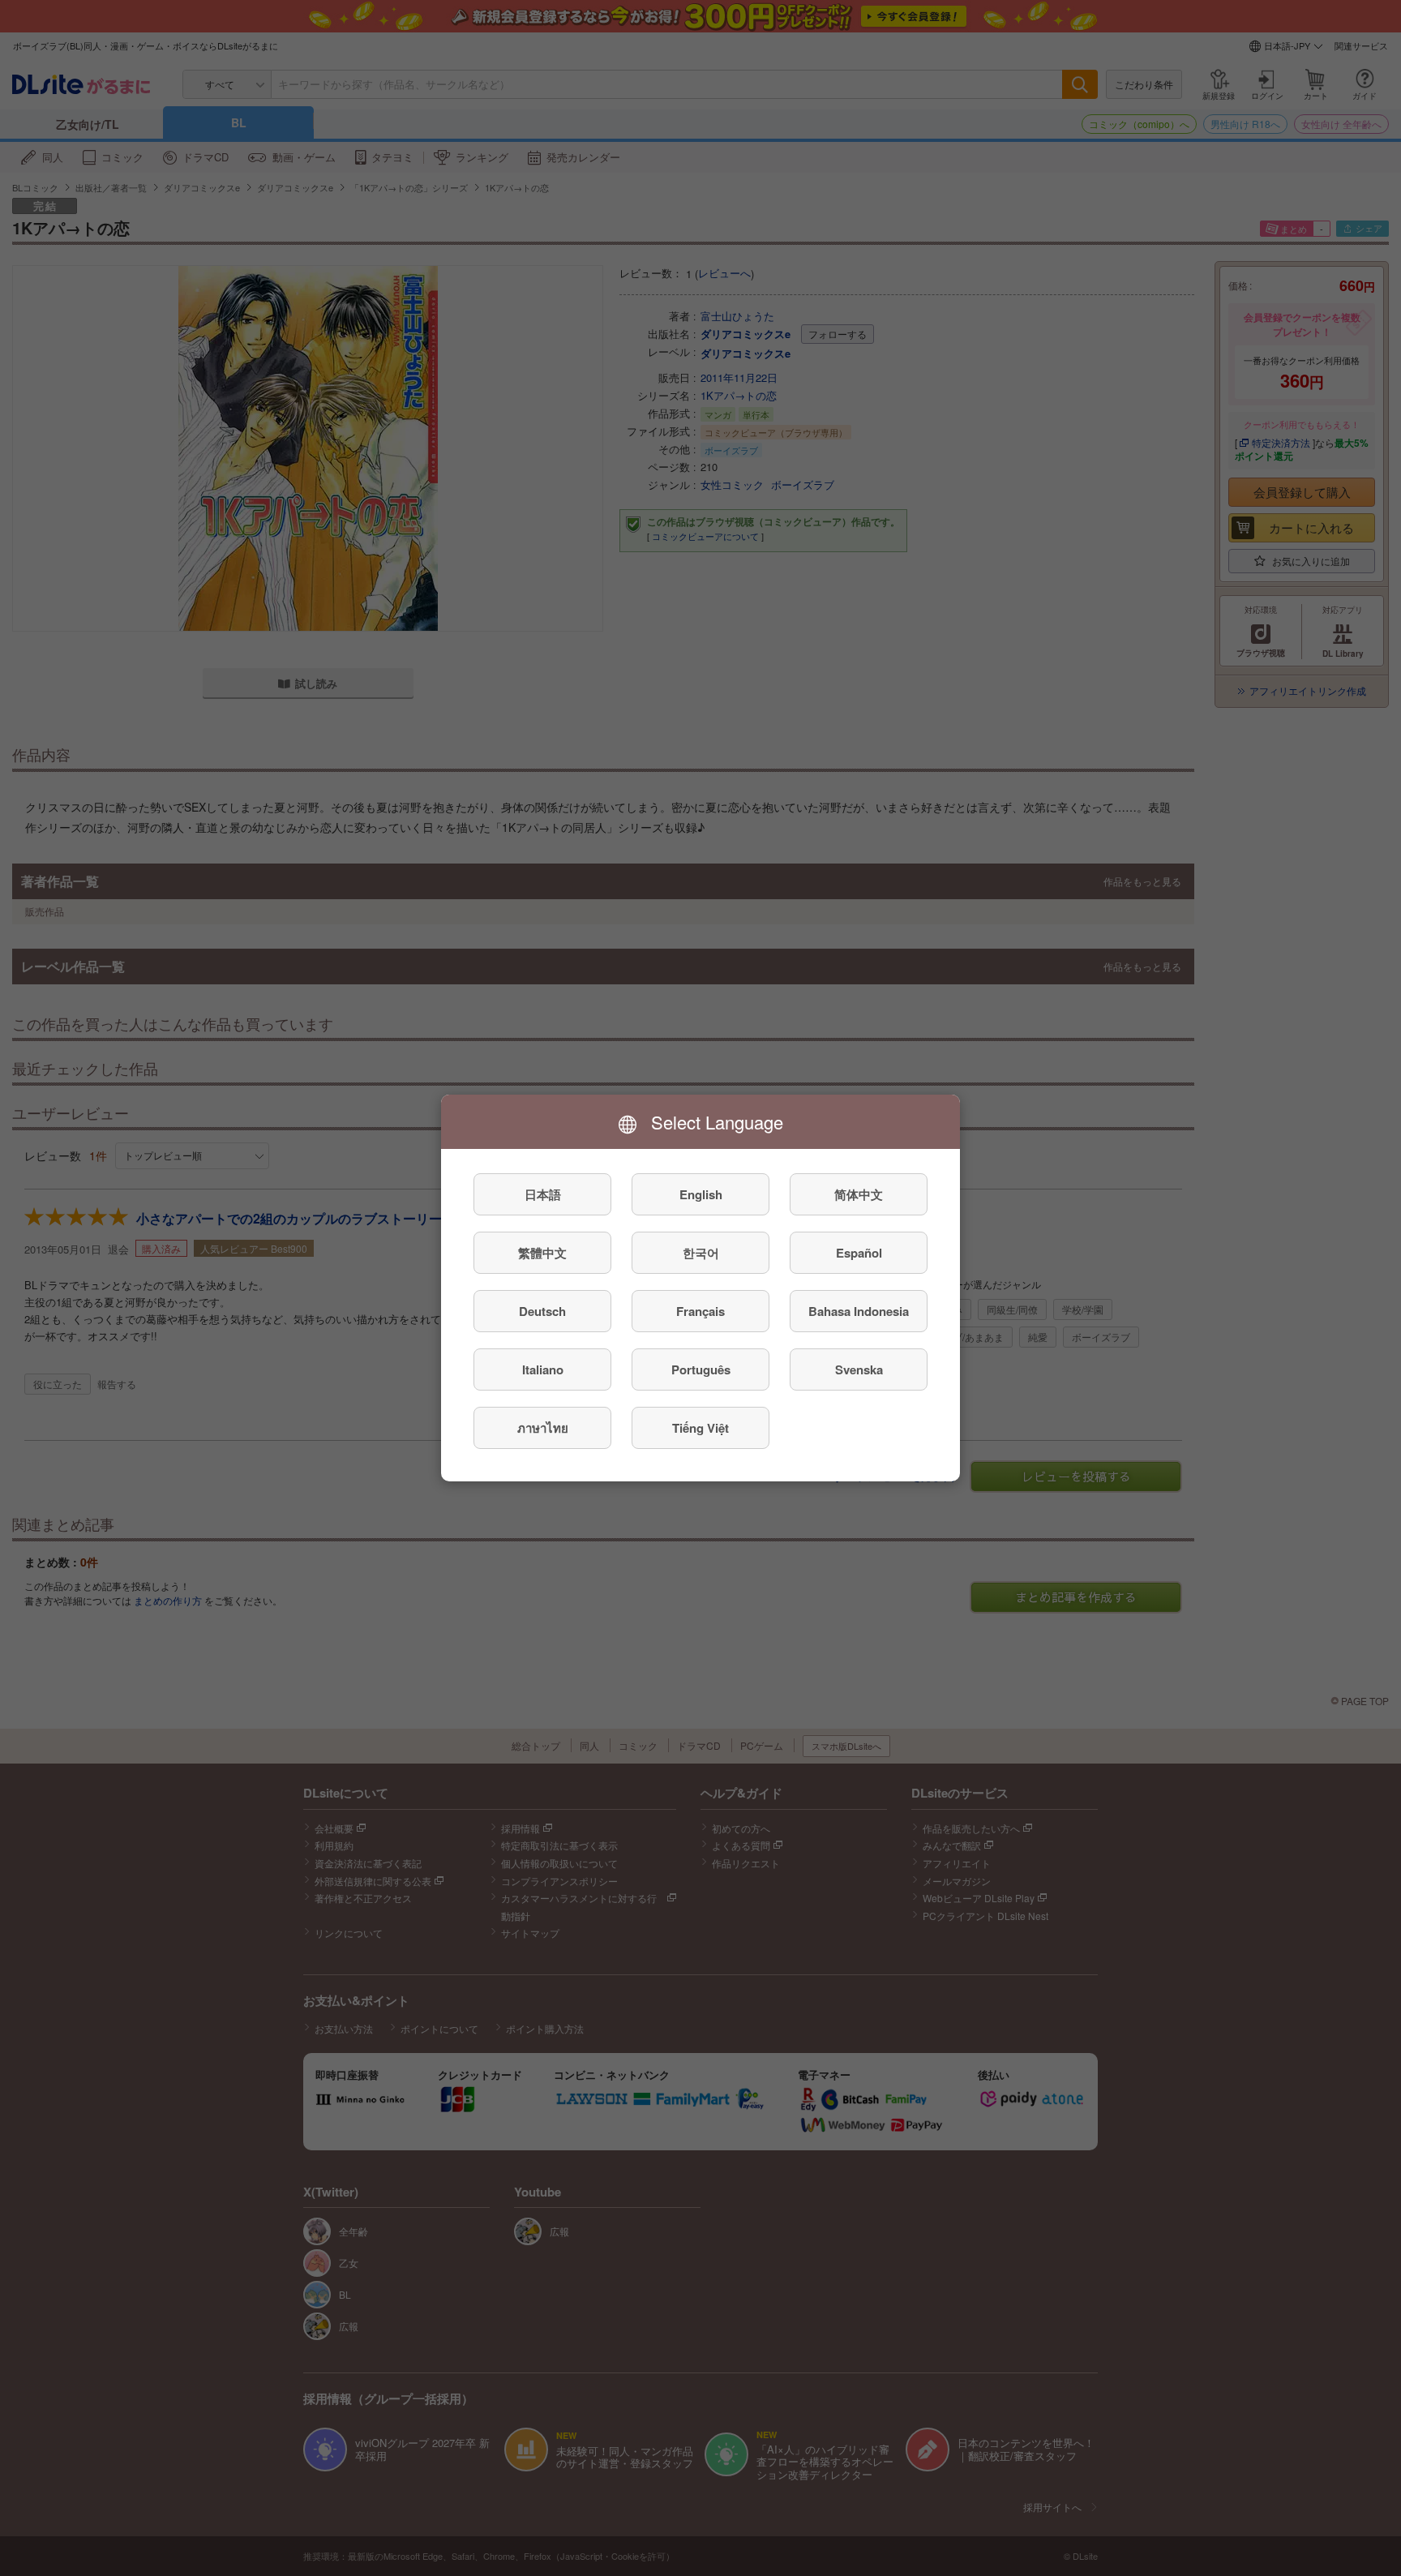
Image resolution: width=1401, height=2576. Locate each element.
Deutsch (542, 1311)
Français (700, 1311)
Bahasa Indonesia (859, 1311)
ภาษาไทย (543, 1428)
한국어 (701, 1253)
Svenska (859, 1369)
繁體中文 (542, 1253)
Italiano (543, 1369)
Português (701, 1369)
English (701, 1194)
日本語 (543, 1194)
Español (859, 1253)
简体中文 (859, 1194)
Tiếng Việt (700, 1428)
